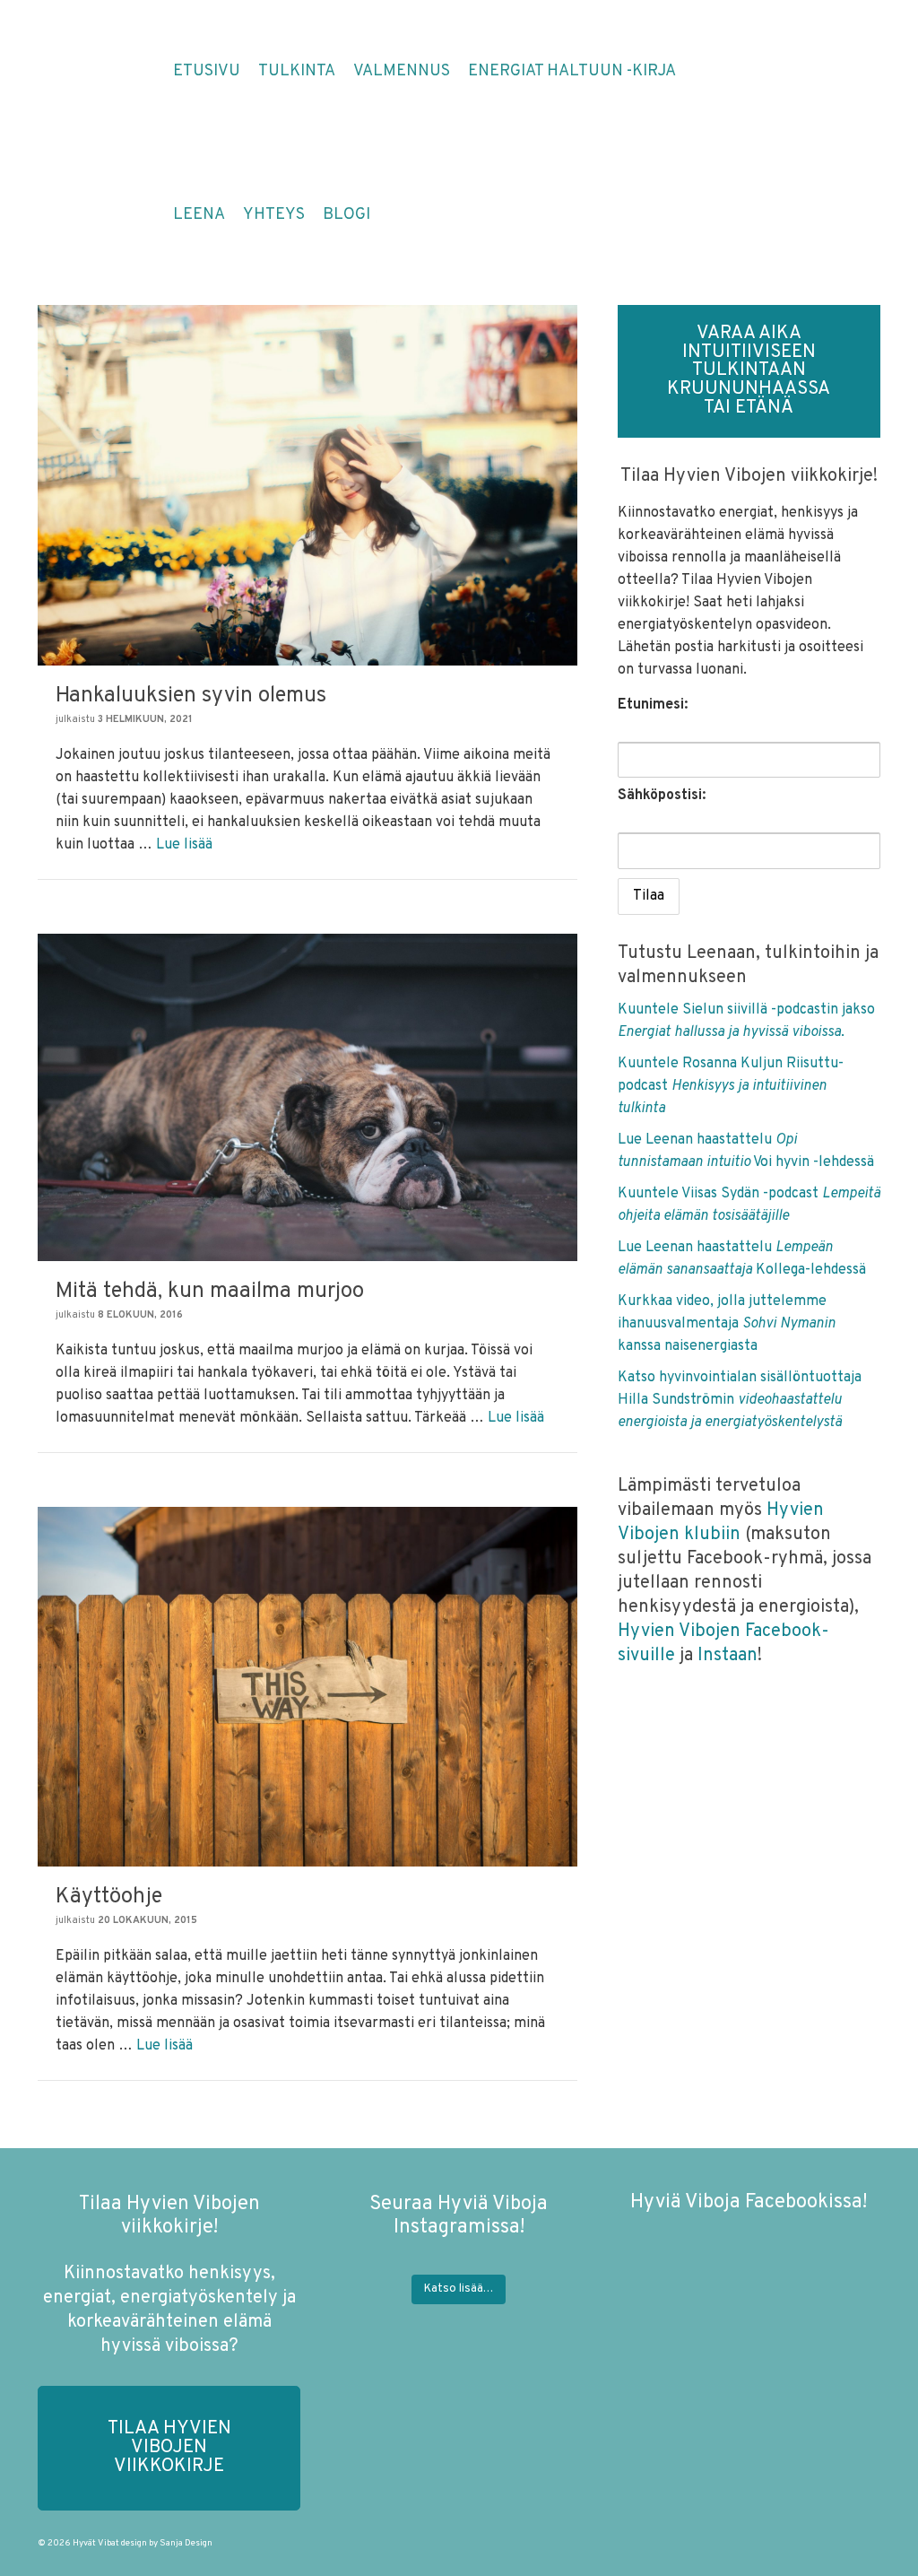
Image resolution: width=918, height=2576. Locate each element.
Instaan (727, 1656)
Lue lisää (184, 845)
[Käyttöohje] (307, 1686)
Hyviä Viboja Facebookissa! (749, 2202)
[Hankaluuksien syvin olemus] (307, 485)
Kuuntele (650, 1064)
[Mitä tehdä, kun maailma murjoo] (307, 1097)
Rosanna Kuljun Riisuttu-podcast (731, 1086)
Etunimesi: (653, 705)
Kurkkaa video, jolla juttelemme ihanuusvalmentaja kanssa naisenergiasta (727, 1324)
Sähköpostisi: (662, 796)
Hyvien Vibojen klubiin (721, 1523)
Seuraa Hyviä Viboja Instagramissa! (459, 2216)
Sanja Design (186, 2543)
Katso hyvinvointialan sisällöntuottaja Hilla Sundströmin (740, 1400)
